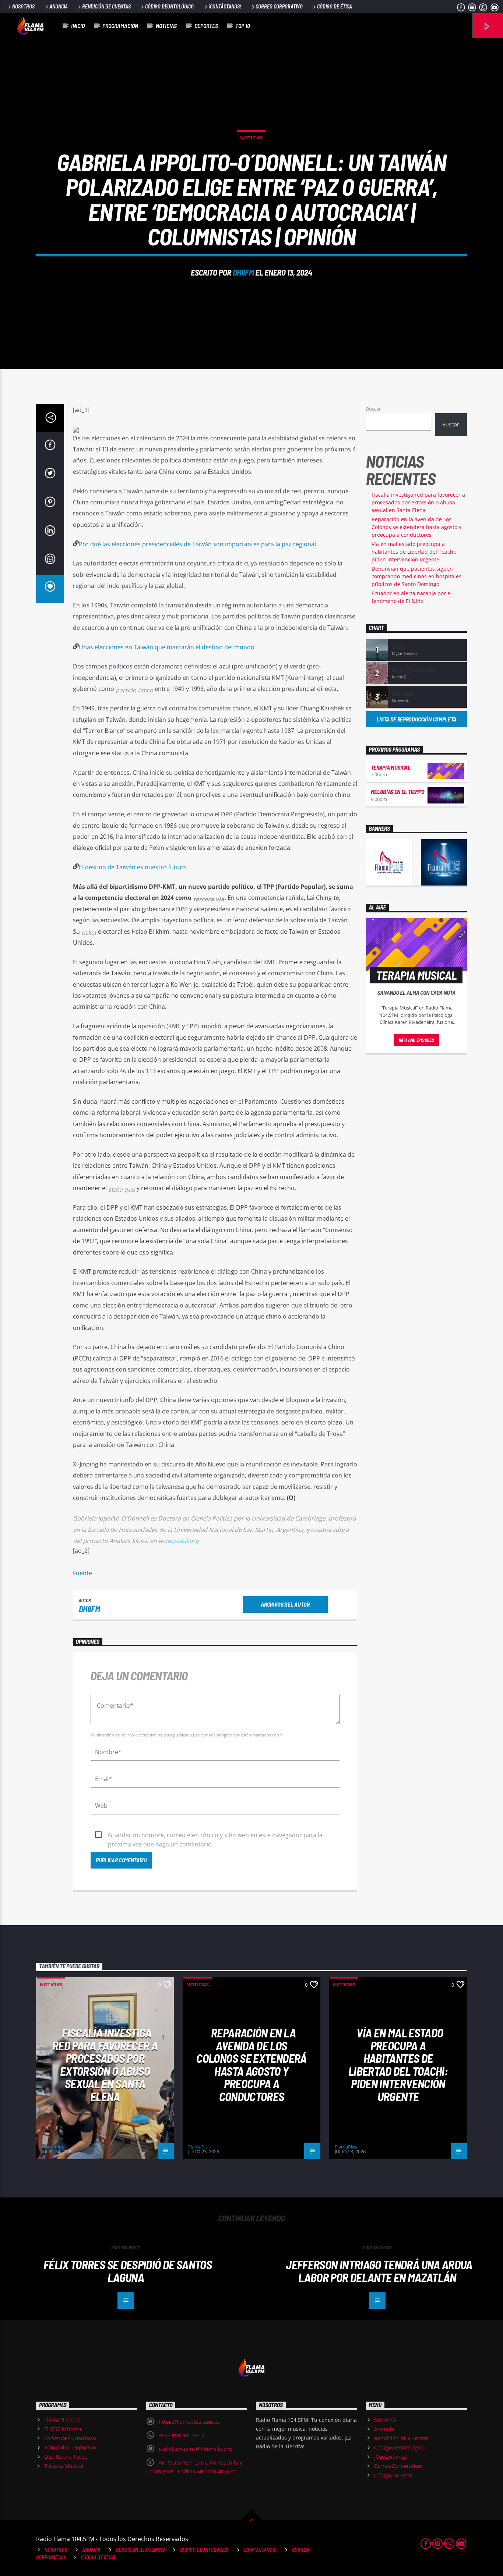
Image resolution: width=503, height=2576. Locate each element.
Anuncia (59, 6)
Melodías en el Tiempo (398, 792)
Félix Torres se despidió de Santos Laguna (128, 2271)
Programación (120, 26)
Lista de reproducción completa (416, 719)
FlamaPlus (53, 2147)
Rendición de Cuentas (106, 6)
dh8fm (243, 272)
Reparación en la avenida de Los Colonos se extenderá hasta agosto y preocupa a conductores (416, 527)
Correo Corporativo (279, 6)
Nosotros (23, 6)
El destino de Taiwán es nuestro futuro (132, 867)
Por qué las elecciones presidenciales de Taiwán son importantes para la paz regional (197, 544)
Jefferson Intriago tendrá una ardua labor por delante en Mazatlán (379, 2271)
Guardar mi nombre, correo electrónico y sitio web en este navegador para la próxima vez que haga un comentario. (215, 1835)
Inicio (78, 26)
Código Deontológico (169, 6)
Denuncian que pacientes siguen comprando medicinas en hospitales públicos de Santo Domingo (416, 576)
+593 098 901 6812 (182, 2435)
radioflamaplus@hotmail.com (195, 2449)
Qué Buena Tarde (66, 2457)
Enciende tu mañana (70, 2438)
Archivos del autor (285, 1604)
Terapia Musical (391, 767)
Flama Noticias (62, 2419)
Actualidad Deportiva (70, 2447)
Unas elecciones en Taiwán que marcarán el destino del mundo (167, 647)
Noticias (166, 26)
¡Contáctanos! (225, 6)
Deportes (206, 26)
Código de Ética (335, 6)
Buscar (373, 409)
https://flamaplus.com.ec (189, 2422)
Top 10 (243, 26)
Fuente (82, 1573)
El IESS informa (63, 2429)
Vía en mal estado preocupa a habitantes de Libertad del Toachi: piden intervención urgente (414, 552)
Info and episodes (416, 1040)
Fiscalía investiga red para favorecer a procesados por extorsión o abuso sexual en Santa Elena (418, 502)
